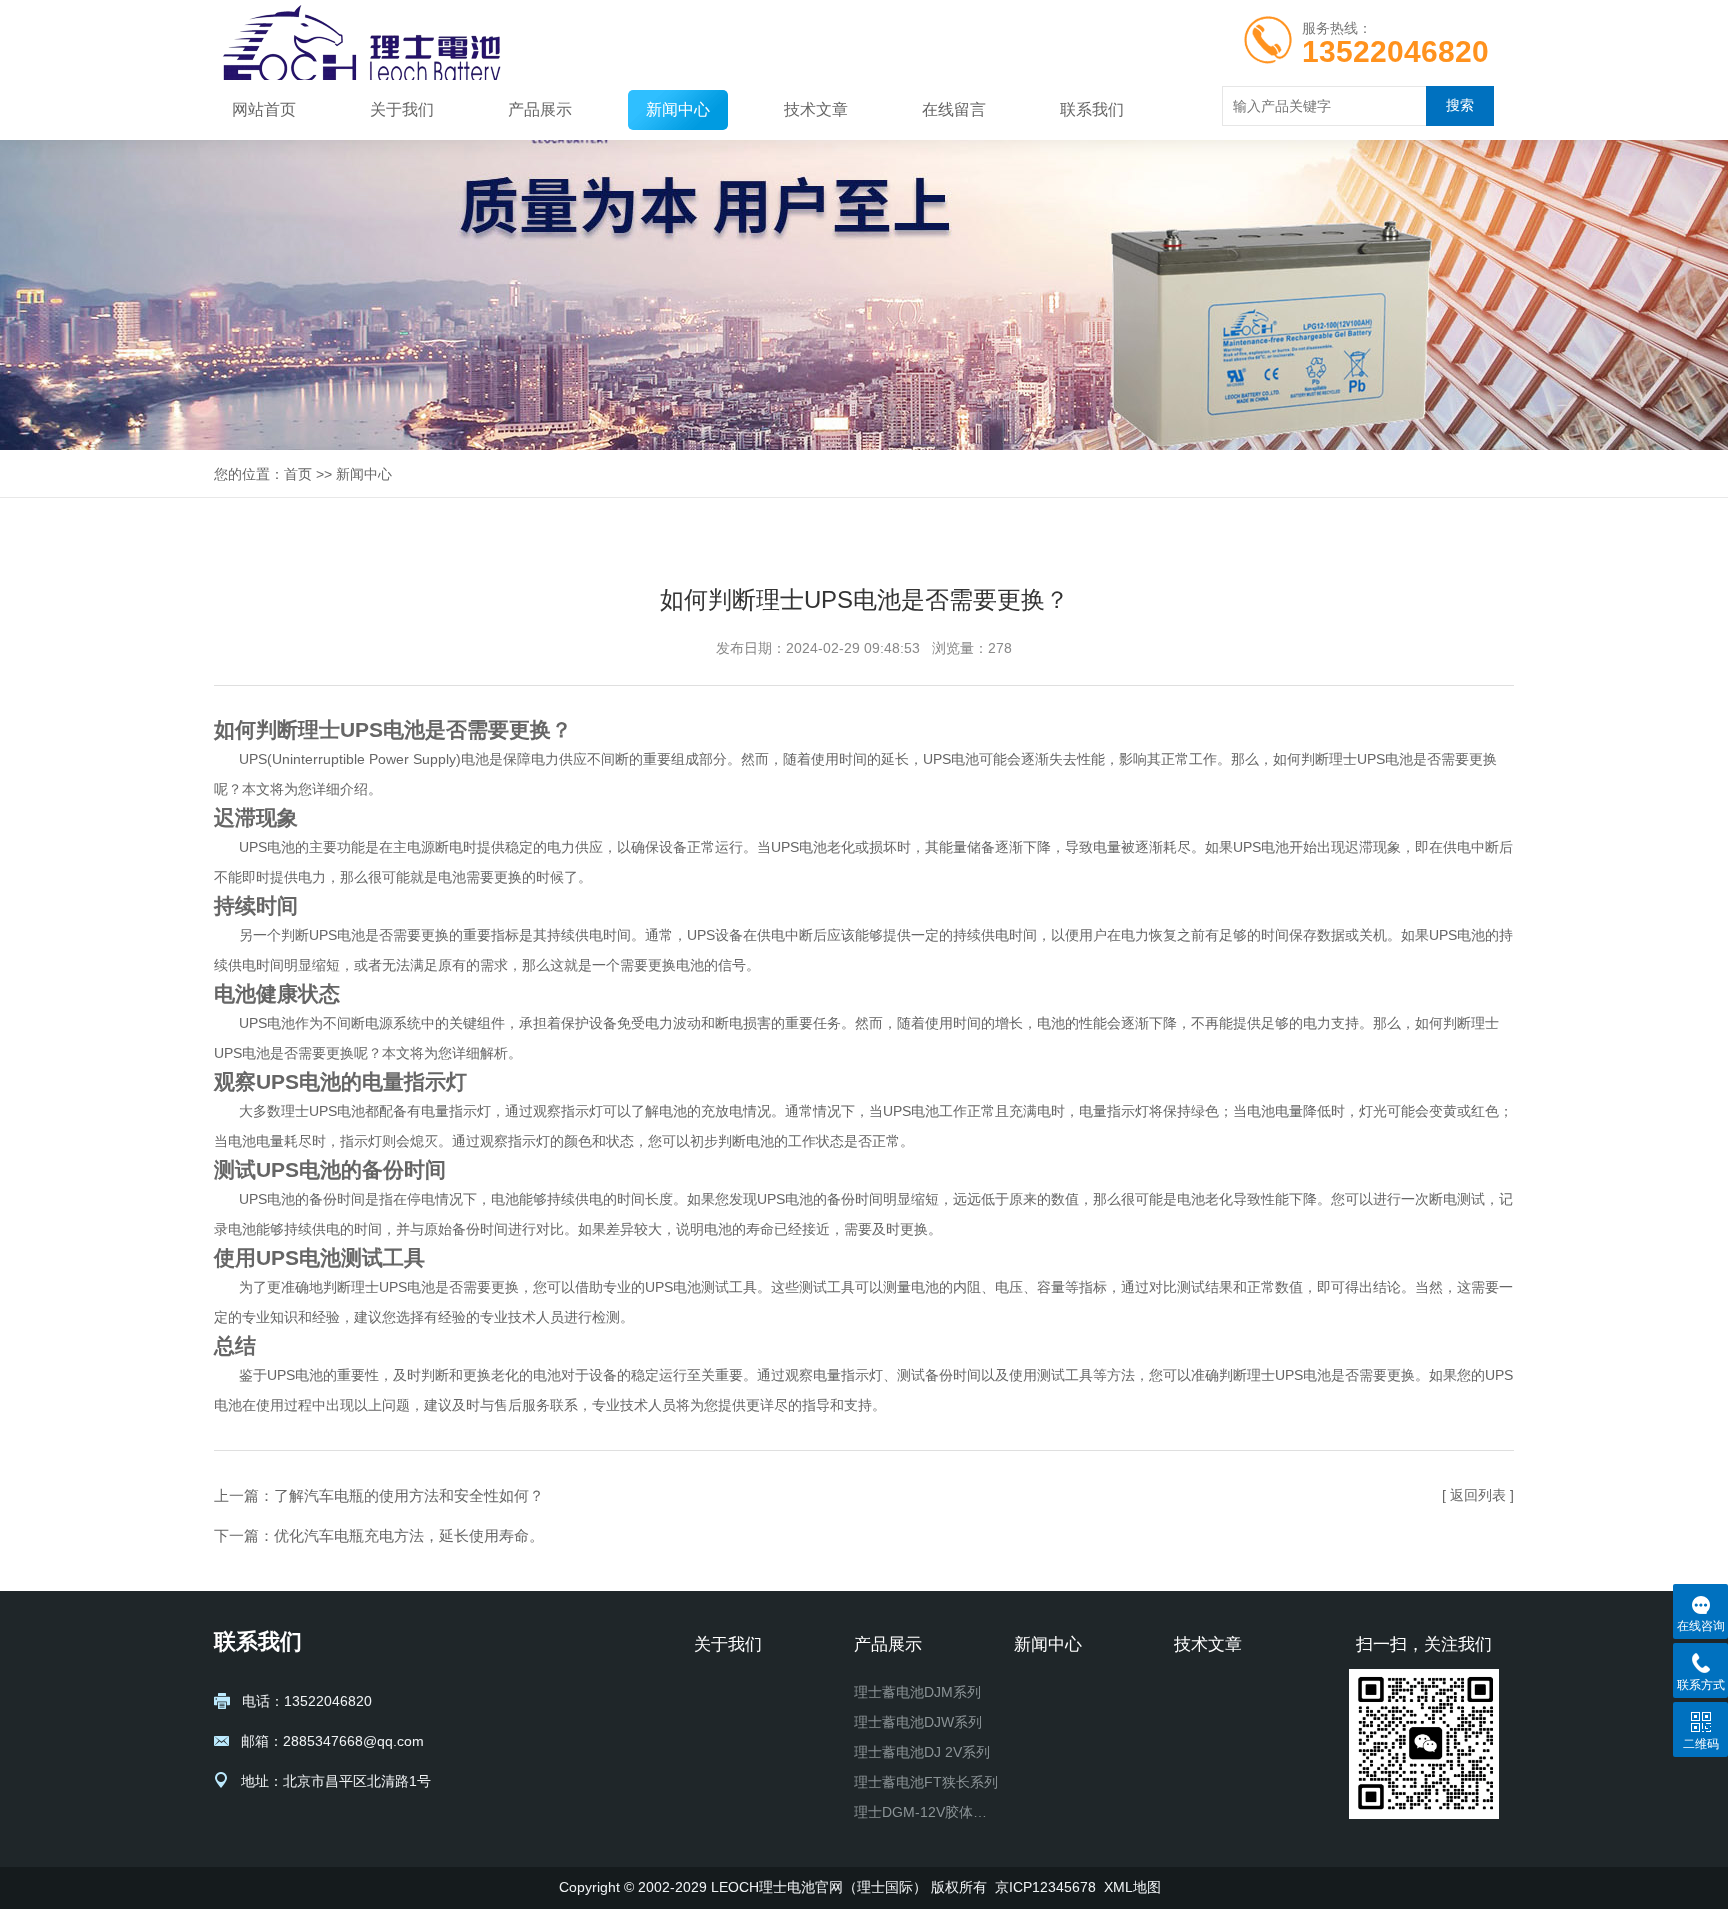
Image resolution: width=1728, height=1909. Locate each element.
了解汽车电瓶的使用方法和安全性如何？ (409, 1495)
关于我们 (402, 109)
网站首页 (264, 109)
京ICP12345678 (1045, 1887)
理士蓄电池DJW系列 (918, 1722)
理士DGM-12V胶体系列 (926, 1812)
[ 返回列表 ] (1478, 1495)
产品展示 (540, 109)
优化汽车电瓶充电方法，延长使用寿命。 (409, 1535)
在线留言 (954, 109)
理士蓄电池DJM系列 (917, 1692)
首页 (298, 474)
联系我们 (1092, 109)
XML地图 (1132, 1887)
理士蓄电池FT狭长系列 (926, 1782)
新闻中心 (678, 109)
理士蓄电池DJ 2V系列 (922, 1752)
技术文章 (816, 109)
